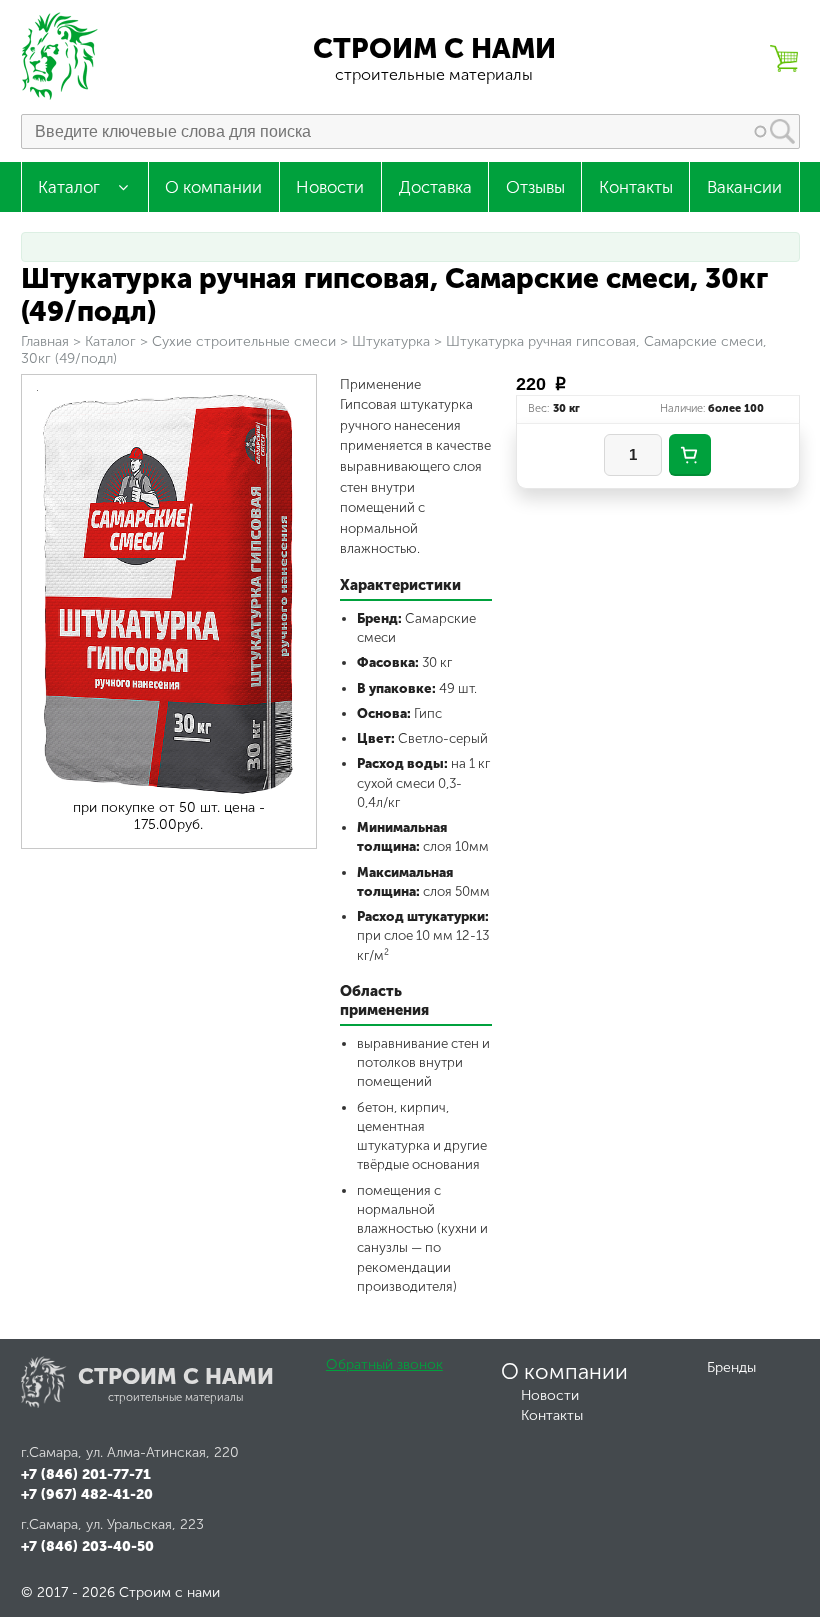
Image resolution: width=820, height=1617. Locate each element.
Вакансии (744, 187)
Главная (45, 341)
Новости (330, 187)
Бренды (731, 1367)
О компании (213, 187)
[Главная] (61, 95)
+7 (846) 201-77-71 (86, 1474)
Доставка (435, 187)
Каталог (69, 187)
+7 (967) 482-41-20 (87, 1494)
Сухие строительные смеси (244, 341)
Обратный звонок (384, 1364)
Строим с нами (434, 48)
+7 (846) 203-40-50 (87, 1546)
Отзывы (535, 187)
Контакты (636, 187)
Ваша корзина (784, 58)
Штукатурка (391, 341)
